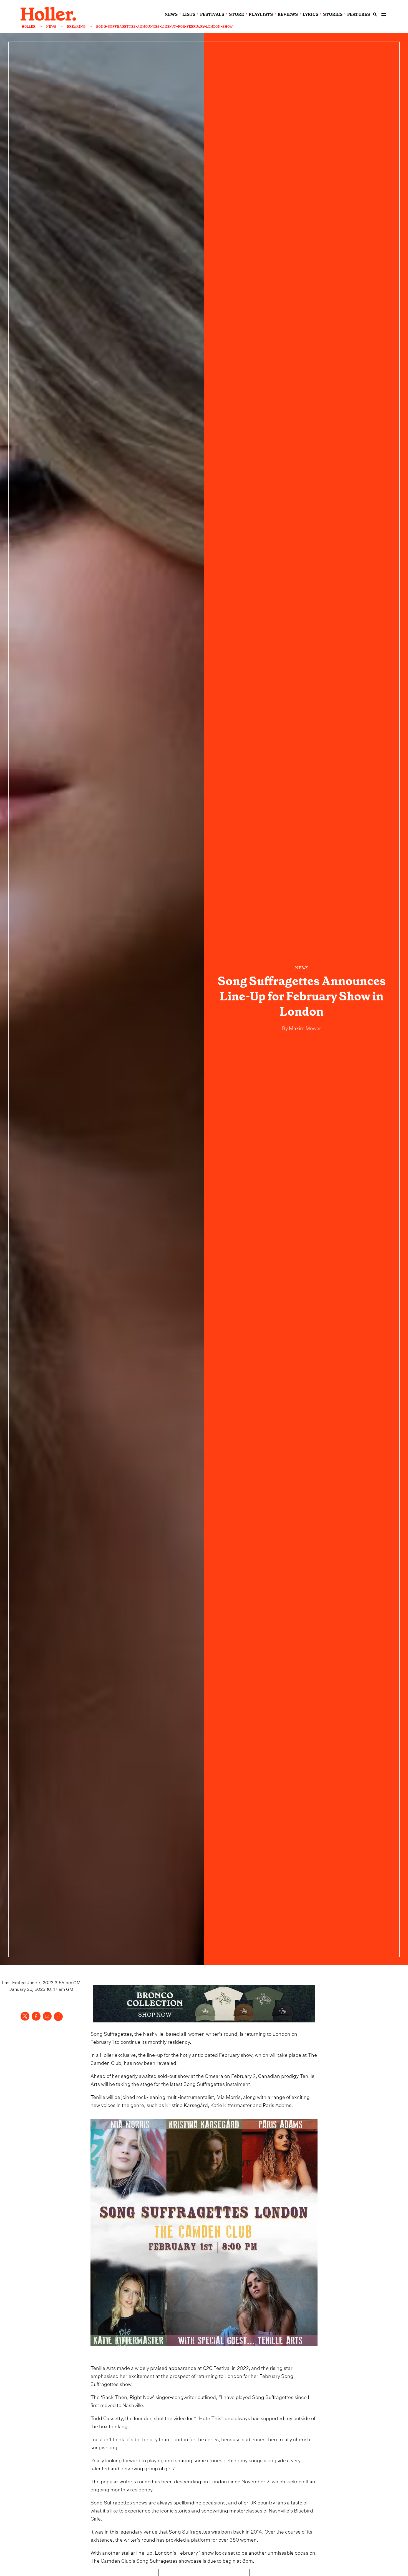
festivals (212, 14)
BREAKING (76, 27)
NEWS (51, 27)
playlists (261, 14)
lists (189, 14)
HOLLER (29, 27)
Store (236, 14)
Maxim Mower (304, 1027)
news (171, 14)
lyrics (310, 14)
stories (333, 14)
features (359, 14)
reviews (288, 14)
